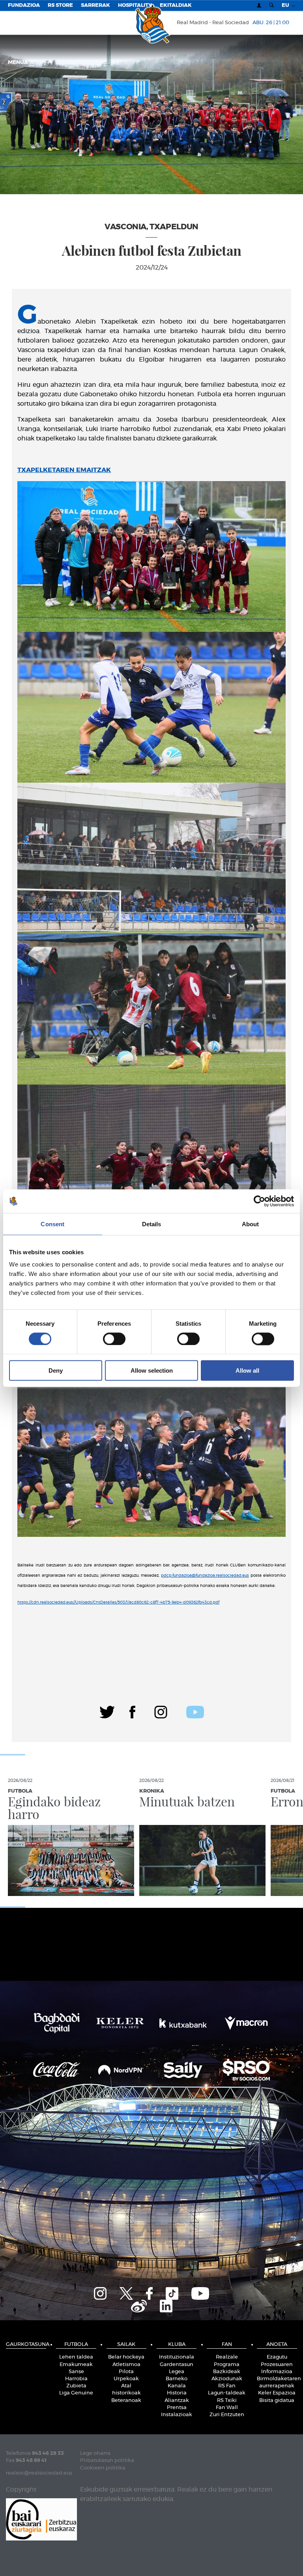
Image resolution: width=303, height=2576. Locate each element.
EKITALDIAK (176, 5)
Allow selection (152, 1370)
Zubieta (76, 2386)
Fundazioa (24, 5)
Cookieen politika (103, 2468)
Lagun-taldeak (227, 2393)
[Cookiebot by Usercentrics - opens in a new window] (259, 1201)
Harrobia (76, 2379)
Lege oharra (95, 2453)
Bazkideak (227, 2372)
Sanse (76, 2372)
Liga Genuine (76, 2393)
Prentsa (177, 2408)
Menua (19, 63)
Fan (227, 2345)
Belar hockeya (126, 2357)
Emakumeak (76, 2365)
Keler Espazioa (277, 2393)
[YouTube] (200, 2293)
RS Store (60, 5)
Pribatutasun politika (107, 2461)
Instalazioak (177, 2415)
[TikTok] (172, 2293)
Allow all (247, 1370)
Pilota (126, 2372)
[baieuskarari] (41, 2519)
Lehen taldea (76, 2357)
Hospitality (135, 5)
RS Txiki (227, 2401)
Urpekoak (126, 2379)
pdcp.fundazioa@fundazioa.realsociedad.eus (205, 1576)
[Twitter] (107, 1711)
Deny (56, 1370)
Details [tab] (152, 1224)
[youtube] (195, 1711)
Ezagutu (277, 2357)
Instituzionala (177, 2357)
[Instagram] (161, 1711)
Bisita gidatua (277, 2401)
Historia (177, 2393)
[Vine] (139, 2305)
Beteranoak (126, 2401)
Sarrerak (95, 5)
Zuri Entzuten (227, 2415)
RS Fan (227, 2386)
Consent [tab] (52, 1224)
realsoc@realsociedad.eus (39, 2473)
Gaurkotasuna (26, 2345)
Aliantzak (177, 2401)
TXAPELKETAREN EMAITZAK (64, 470)
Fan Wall (227, 2408)
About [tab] (251, 1224)
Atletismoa (126, 2365)
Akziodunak (227, 2379)
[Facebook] (132, 1711)
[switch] (114, 1339)
